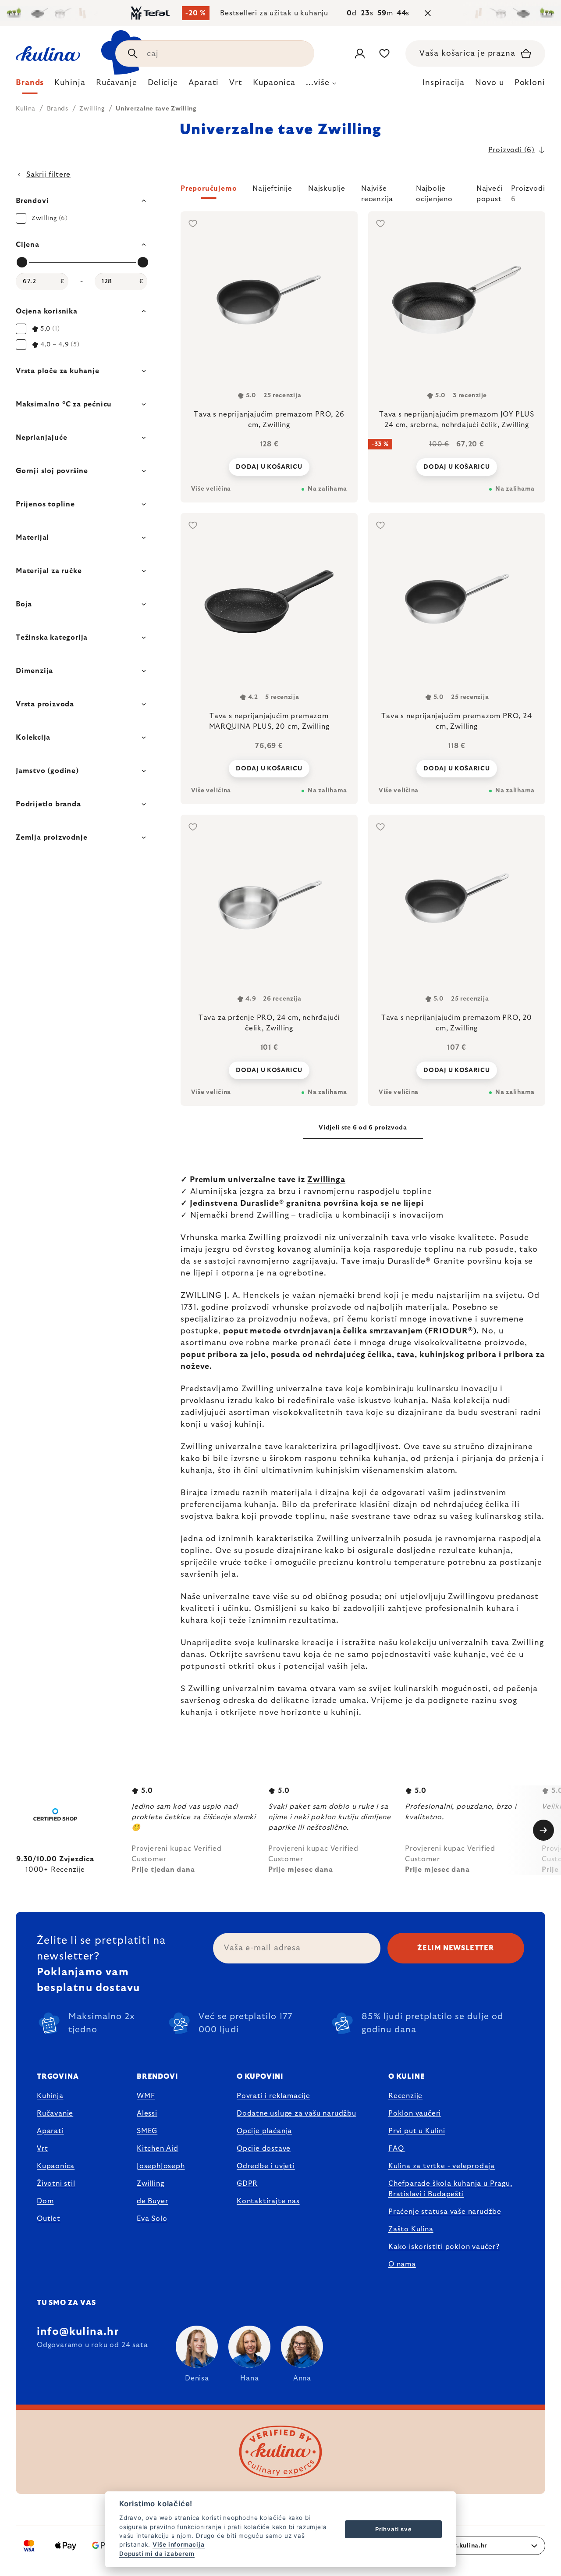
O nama (402, 2264)
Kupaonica (56, 2166)
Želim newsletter (456, 1948)
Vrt (42, 2148)
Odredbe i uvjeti (266, 2166)
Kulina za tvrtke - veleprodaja (442, 2166)
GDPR (247, 2184)
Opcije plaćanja (264, 2131)
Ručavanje (55, 2113)
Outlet (49, 2219)
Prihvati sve (394, 2529)
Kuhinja (50, 2096)
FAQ (396, 2148)
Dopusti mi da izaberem (157, 2554)
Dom (45, 2201)
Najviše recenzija (377, 192)
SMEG (147, 2131)
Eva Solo (152, 2219)
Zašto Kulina (411, 2229)
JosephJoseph (161, 2166)
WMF (146, 2096)
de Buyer (152, 2201)
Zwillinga (326, 1180)
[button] (363, 194)
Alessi (147, 2113)
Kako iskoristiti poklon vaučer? (444, 2247)
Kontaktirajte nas (268, 2201)
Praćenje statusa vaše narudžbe (445, 2212)
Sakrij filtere (48, 175)
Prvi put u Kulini (417, 2131)
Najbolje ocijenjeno (434, 192)
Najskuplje (327, 189)
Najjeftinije (272, 189)
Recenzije (405, 2096)
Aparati (50, 2131)
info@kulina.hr (78, 2332)
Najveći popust (490, 192)
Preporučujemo (209, 189)
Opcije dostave (264, 2148)
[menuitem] (30, 85)
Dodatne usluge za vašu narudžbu (296, 2113)
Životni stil (56, 2184)
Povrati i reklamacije (273, 2096)
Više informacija (179, 2544)
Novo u (489, 83)
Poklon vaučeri (415, 2113)
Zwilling (150, 2184)
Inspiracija (444, 83)
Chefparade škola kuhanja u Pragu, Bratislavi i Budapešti (450, 2189)
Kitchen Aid (158, 2148)
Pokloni (530, 83)
